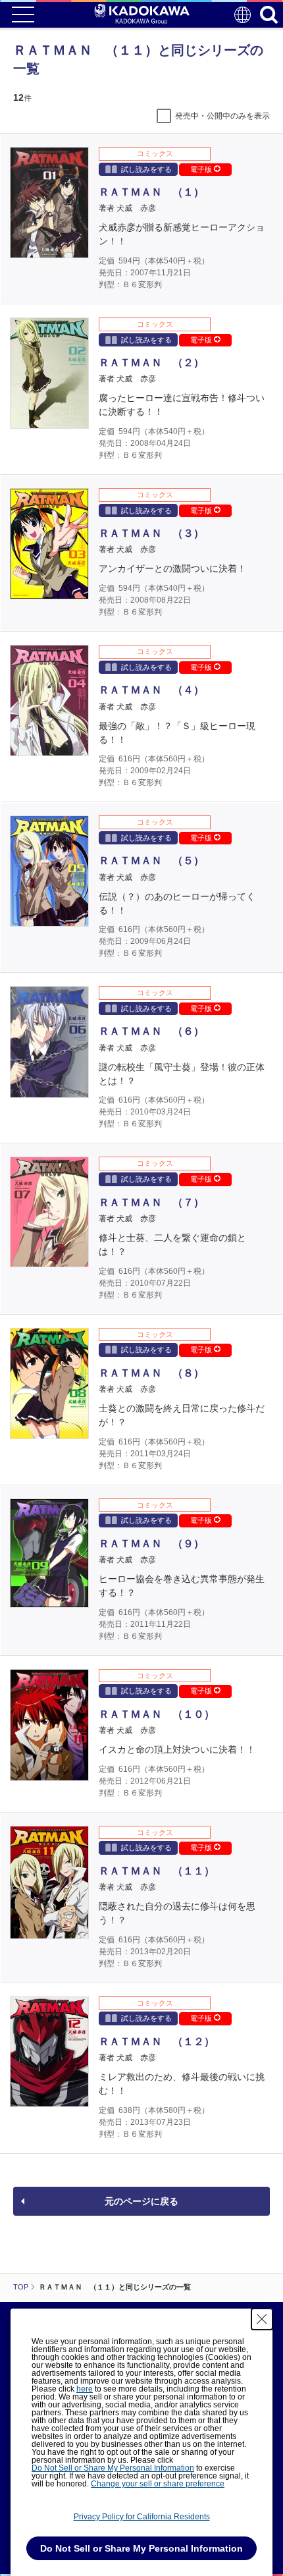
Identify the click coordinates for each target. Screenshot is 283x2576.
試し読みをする (146, 169)
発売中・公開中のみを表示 (222, 116)
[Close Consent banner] (262, 2319)
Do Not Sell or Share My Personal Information (113, 2468)
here (85, 2389)
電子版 (202, 169)
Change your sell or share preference (158, 2484)
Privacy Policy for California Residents (142, 2517)
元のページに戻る (141, 2201)
